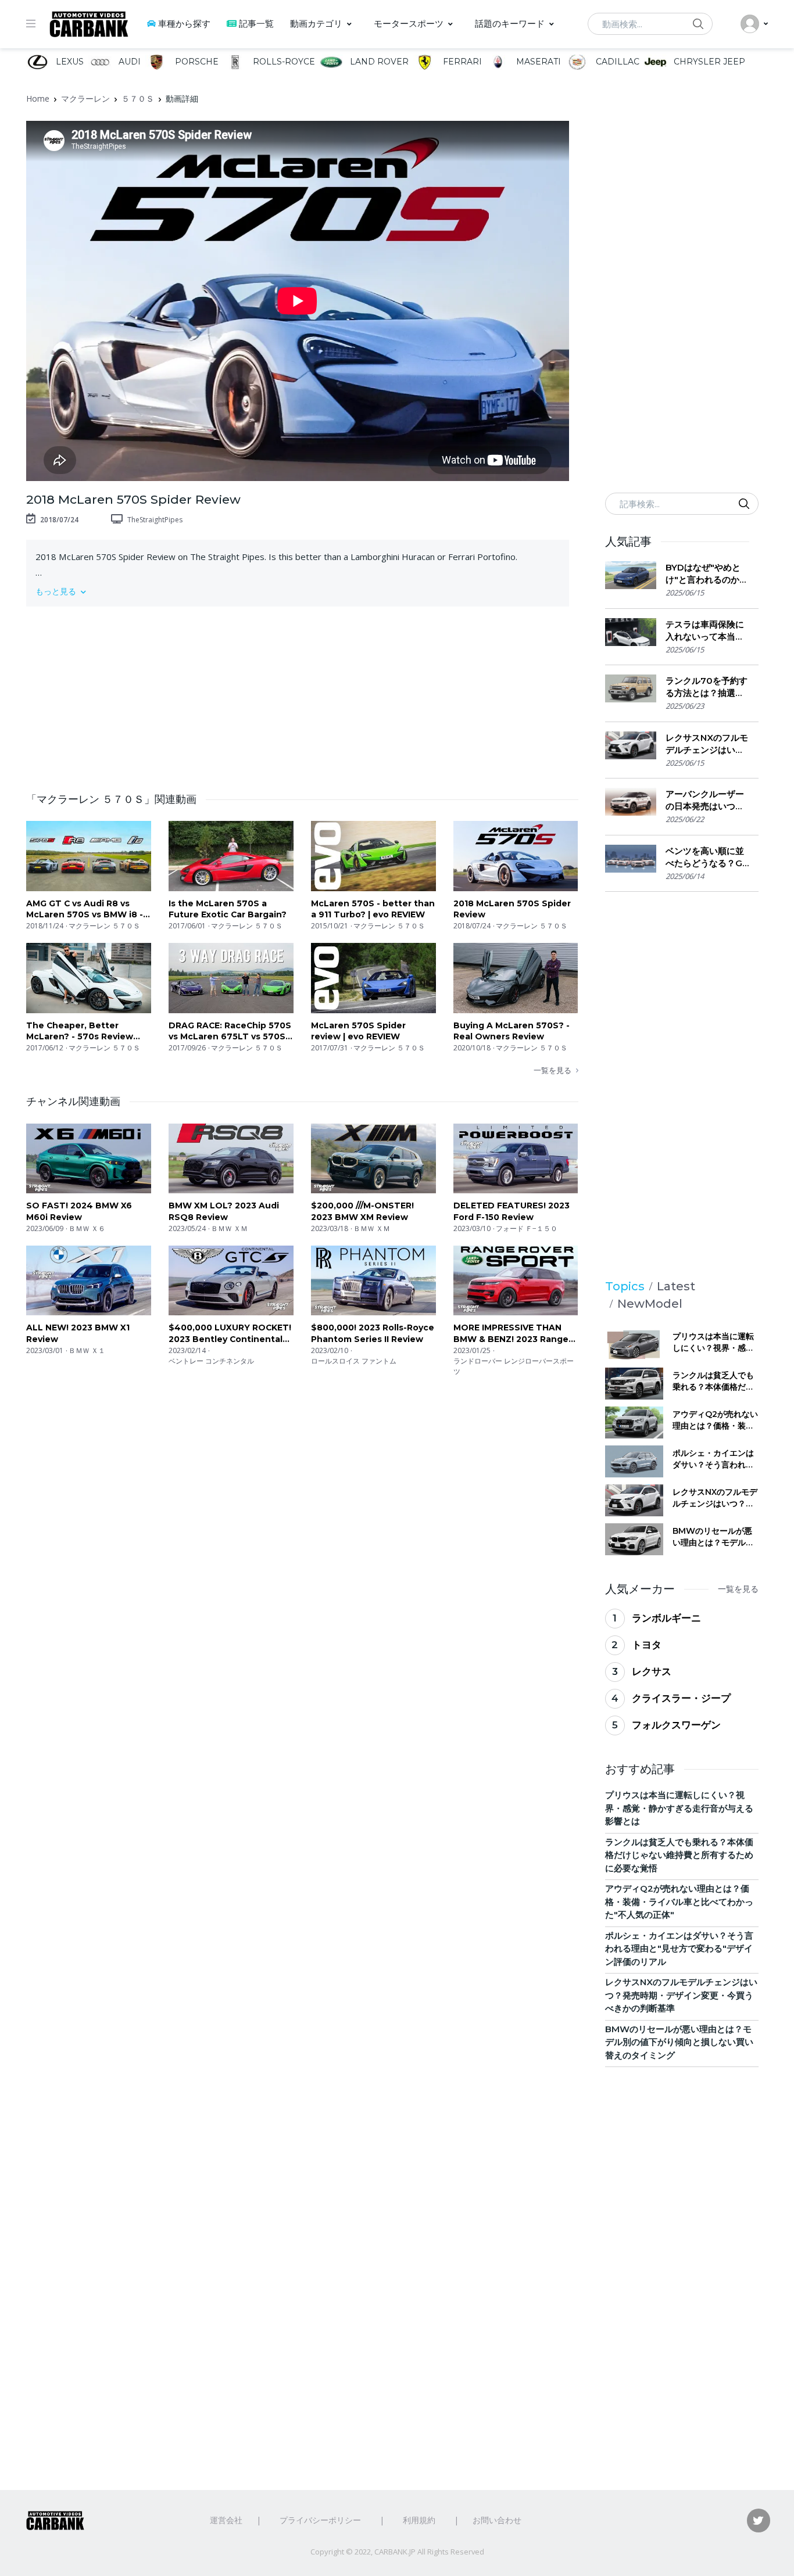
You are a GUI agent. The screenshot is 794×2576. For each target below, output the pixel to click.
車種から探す (184, 24)
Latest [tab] (676, 1286)
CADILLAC (616, 62)
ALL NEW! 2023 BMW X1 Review (78, 1333)
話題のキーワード (510, 24)
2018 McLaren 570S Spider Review (512, 909)
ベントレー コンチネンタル (211, 1361)
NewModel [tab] (650, 1304)
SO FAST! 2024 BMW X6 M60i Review (79, 1211)
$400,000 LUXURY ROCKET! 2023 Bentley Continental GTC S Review (230, 1334)
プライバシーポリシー (320, 2520)
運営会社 (226, 2520)
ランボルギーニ (666, 1618)
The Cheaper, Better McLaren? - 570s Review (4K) (80, 1032)
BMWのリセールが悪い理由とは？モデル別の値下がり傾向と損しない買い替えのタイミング (713, 1537)
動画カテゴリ (316, 24)
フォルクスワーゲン (676, 1725)
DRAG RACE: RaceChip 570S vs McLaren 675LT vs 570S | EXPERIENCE (230, 1032)
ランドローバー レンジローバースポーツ (514, 1366)
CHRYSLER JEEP (708, 62)
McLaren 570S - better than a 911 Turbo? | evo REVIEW (373, 909)
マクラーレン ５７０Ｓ (104, 926)
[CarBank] (89, 24)
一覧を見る (552, 1070)
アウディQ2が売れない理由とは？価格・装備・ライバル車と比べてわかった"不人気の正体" (715, 1420)
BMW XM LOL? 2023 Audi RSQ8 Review (224, 1211)
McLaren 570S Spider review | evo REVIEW (358, 1031)
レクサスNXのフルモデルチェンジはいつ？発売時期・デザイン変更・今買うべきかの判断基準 (707, 744)
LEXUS (69, 62)
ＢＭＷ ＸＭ (229, 1228)
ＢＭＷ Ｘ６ (87, 1228)
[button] (298, 591)
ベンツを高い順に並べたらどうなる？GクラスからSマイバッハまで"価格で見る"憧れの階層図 (705, 857)
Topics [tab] (625, 1286)
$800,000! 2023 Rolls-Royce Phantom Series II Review (373, 1333)
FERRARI (461, 62)
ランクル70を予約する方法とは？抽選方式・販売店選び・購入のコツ (707, 687)
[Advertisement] (302, 693)
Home (38, 98)
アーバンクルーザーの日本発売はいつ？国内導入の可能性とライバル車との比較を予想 (705, 800)
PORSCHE (196, 62)
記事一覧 (256, 24)
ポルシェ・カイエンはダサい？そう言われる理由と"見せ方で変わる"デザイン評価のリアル (715, 1459)
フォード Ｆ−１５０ (527, 1228)
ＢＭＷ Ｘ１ (87, 1350)
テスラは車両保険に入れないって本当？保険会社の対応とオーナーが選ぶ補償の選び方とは (705, 631)
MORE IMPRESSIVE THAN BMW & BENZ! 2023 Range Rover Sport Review (511, 1334)
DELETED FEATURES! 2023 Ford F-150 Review (512, 1211)
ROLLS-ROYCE (283, 62)
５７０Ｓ (138, 98)
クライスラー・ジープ (681, 1698)
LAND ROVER (378, 62)
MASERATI (537, 62)
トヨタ (647, 1645)
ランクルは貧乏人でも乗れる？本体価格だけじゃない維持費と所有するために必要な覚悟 (713, 1381)
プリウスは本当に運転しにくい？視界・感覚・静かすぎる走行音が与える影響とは (713, 1342)
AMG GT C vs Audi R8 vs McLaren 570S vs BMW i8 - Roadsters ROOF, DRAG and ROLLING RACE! (88, 910)
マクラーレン (85, 98)
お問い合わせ (497, 2520)
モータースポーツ (409, 24)
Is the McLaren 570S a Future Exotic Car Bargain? (228, 909)
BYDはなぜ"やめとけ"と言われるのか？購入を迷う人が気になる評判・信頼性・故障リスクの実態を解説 (707, 574)
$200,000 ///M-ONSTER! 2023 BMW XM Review (362, 1211)
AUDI (128, 62)
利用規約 (419, 2520)
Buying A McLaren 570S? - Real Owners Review (512, 1031)
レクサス (652, 1671)
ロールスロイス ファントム (354, 1361)
